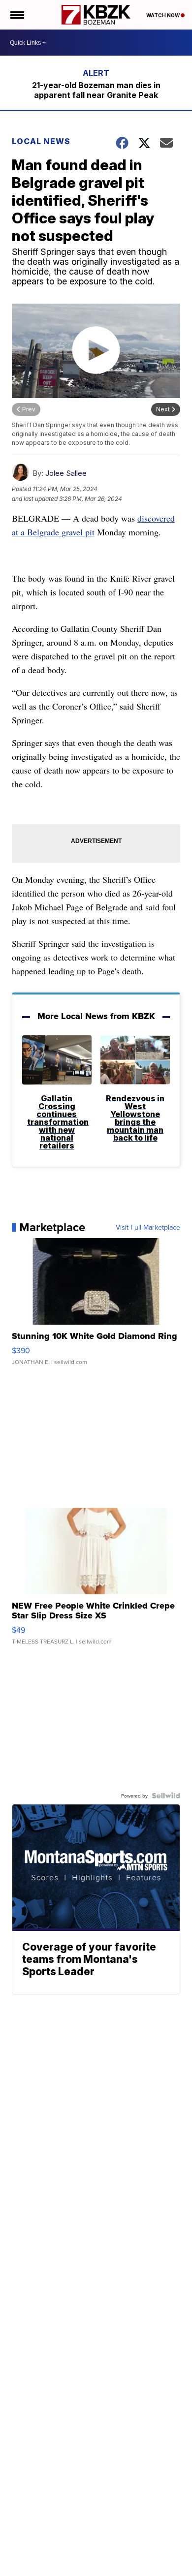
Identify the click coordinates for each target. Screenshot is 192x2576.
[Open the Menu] (16, 15)
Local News (41, 141)
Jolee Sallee (66, 473)
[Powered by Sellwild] (166, 1796)
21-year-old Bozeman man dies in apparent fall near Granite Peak (96, 90)
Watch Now (163, 15)
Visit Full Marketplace (148, 1227)
